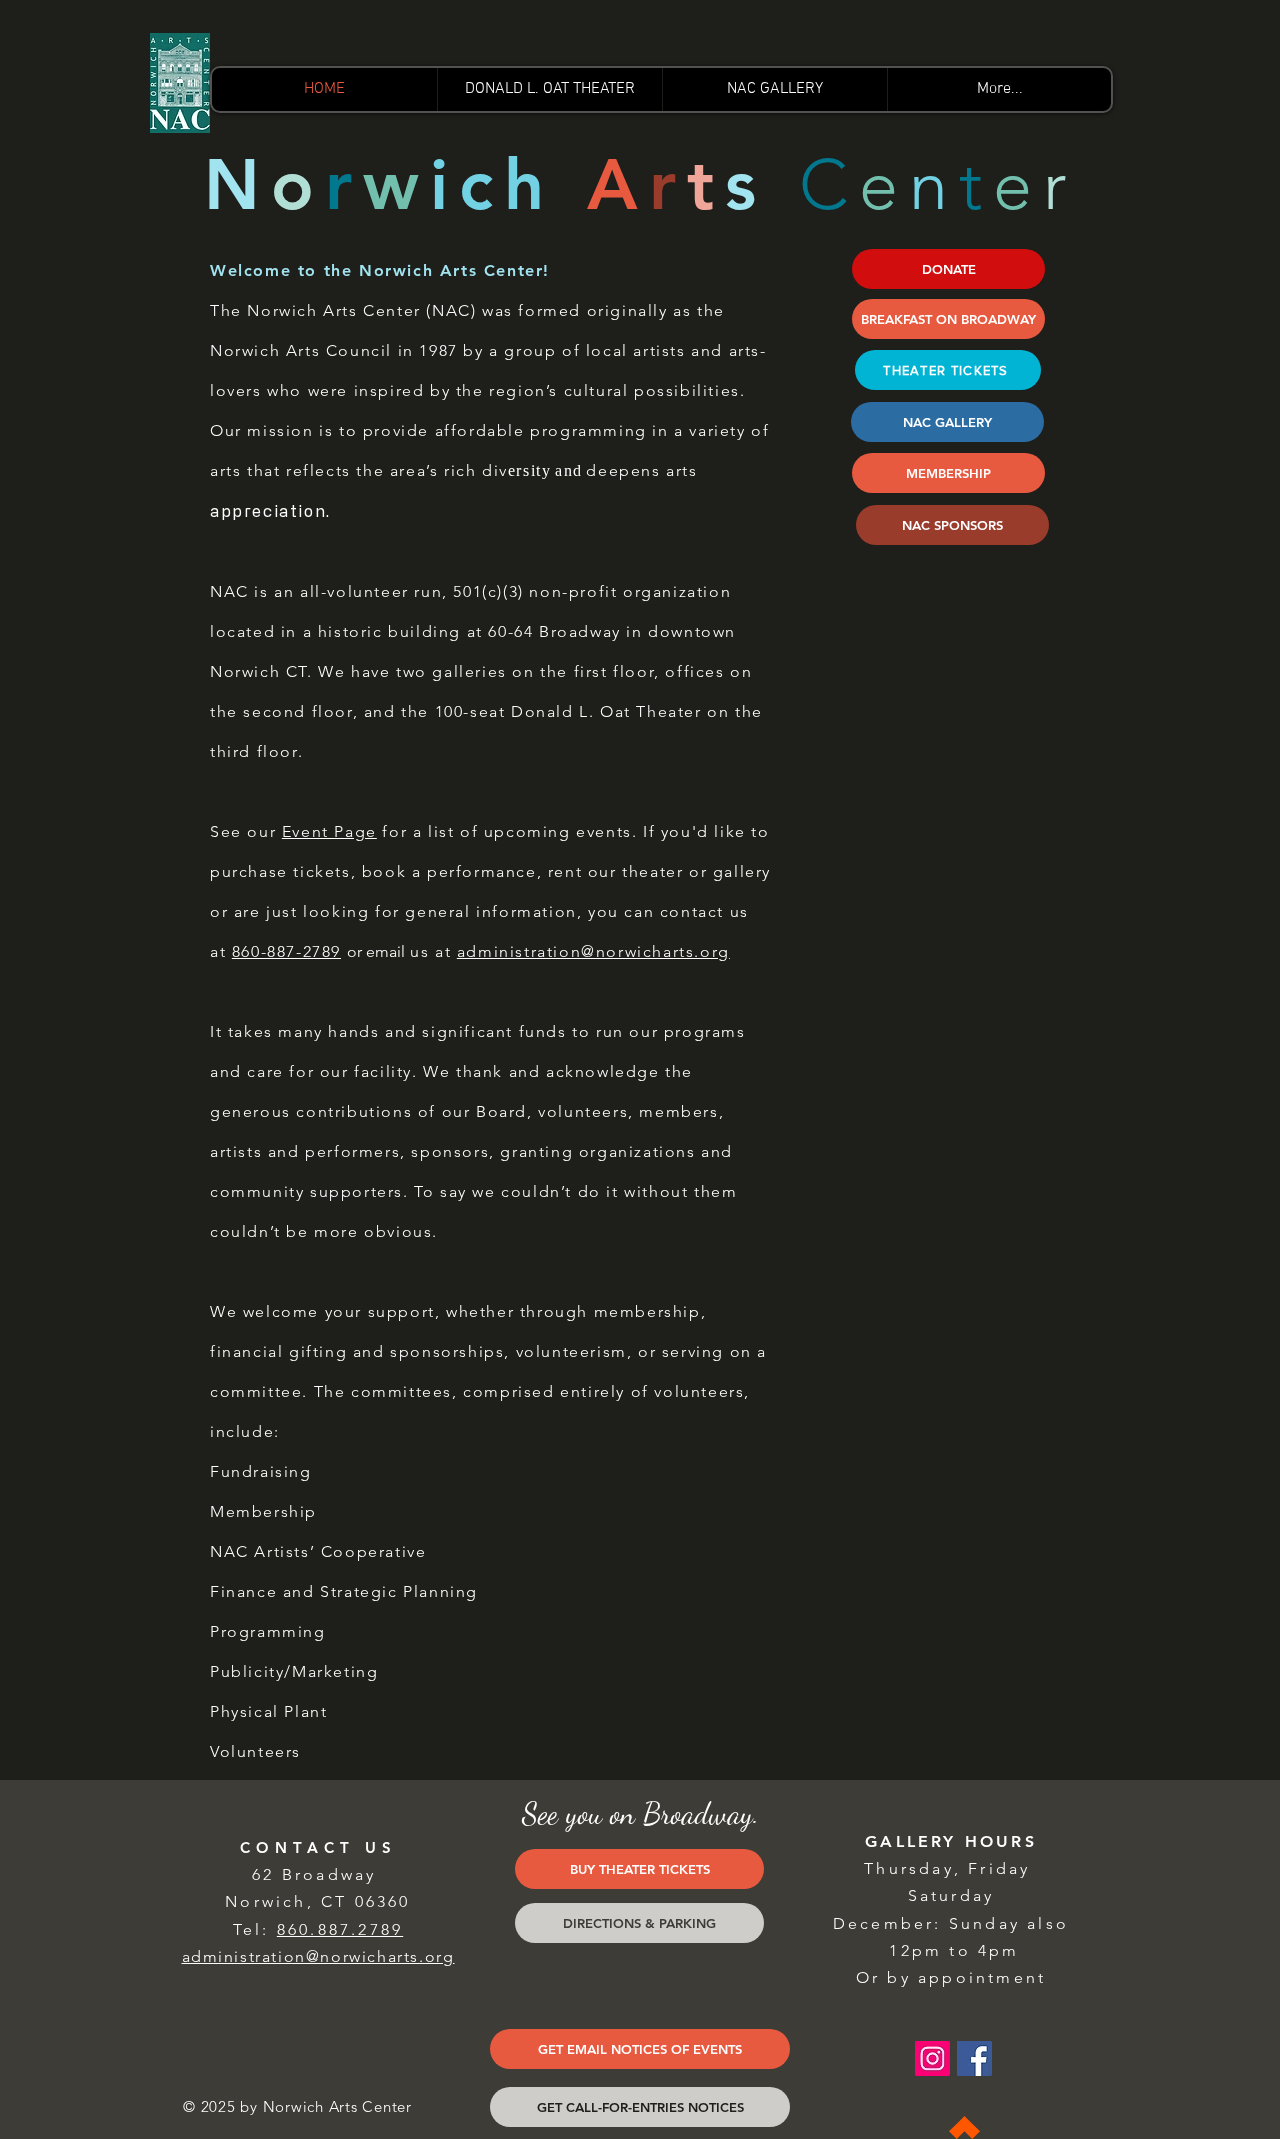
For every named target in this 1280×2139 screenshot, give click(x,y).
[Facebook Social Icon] (974, 2058)
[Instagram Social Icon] (932, 2058)
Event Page (329, 831)
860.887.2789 (340, 1929)
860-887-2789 (286, 951)
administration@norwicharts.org (593, 951)
